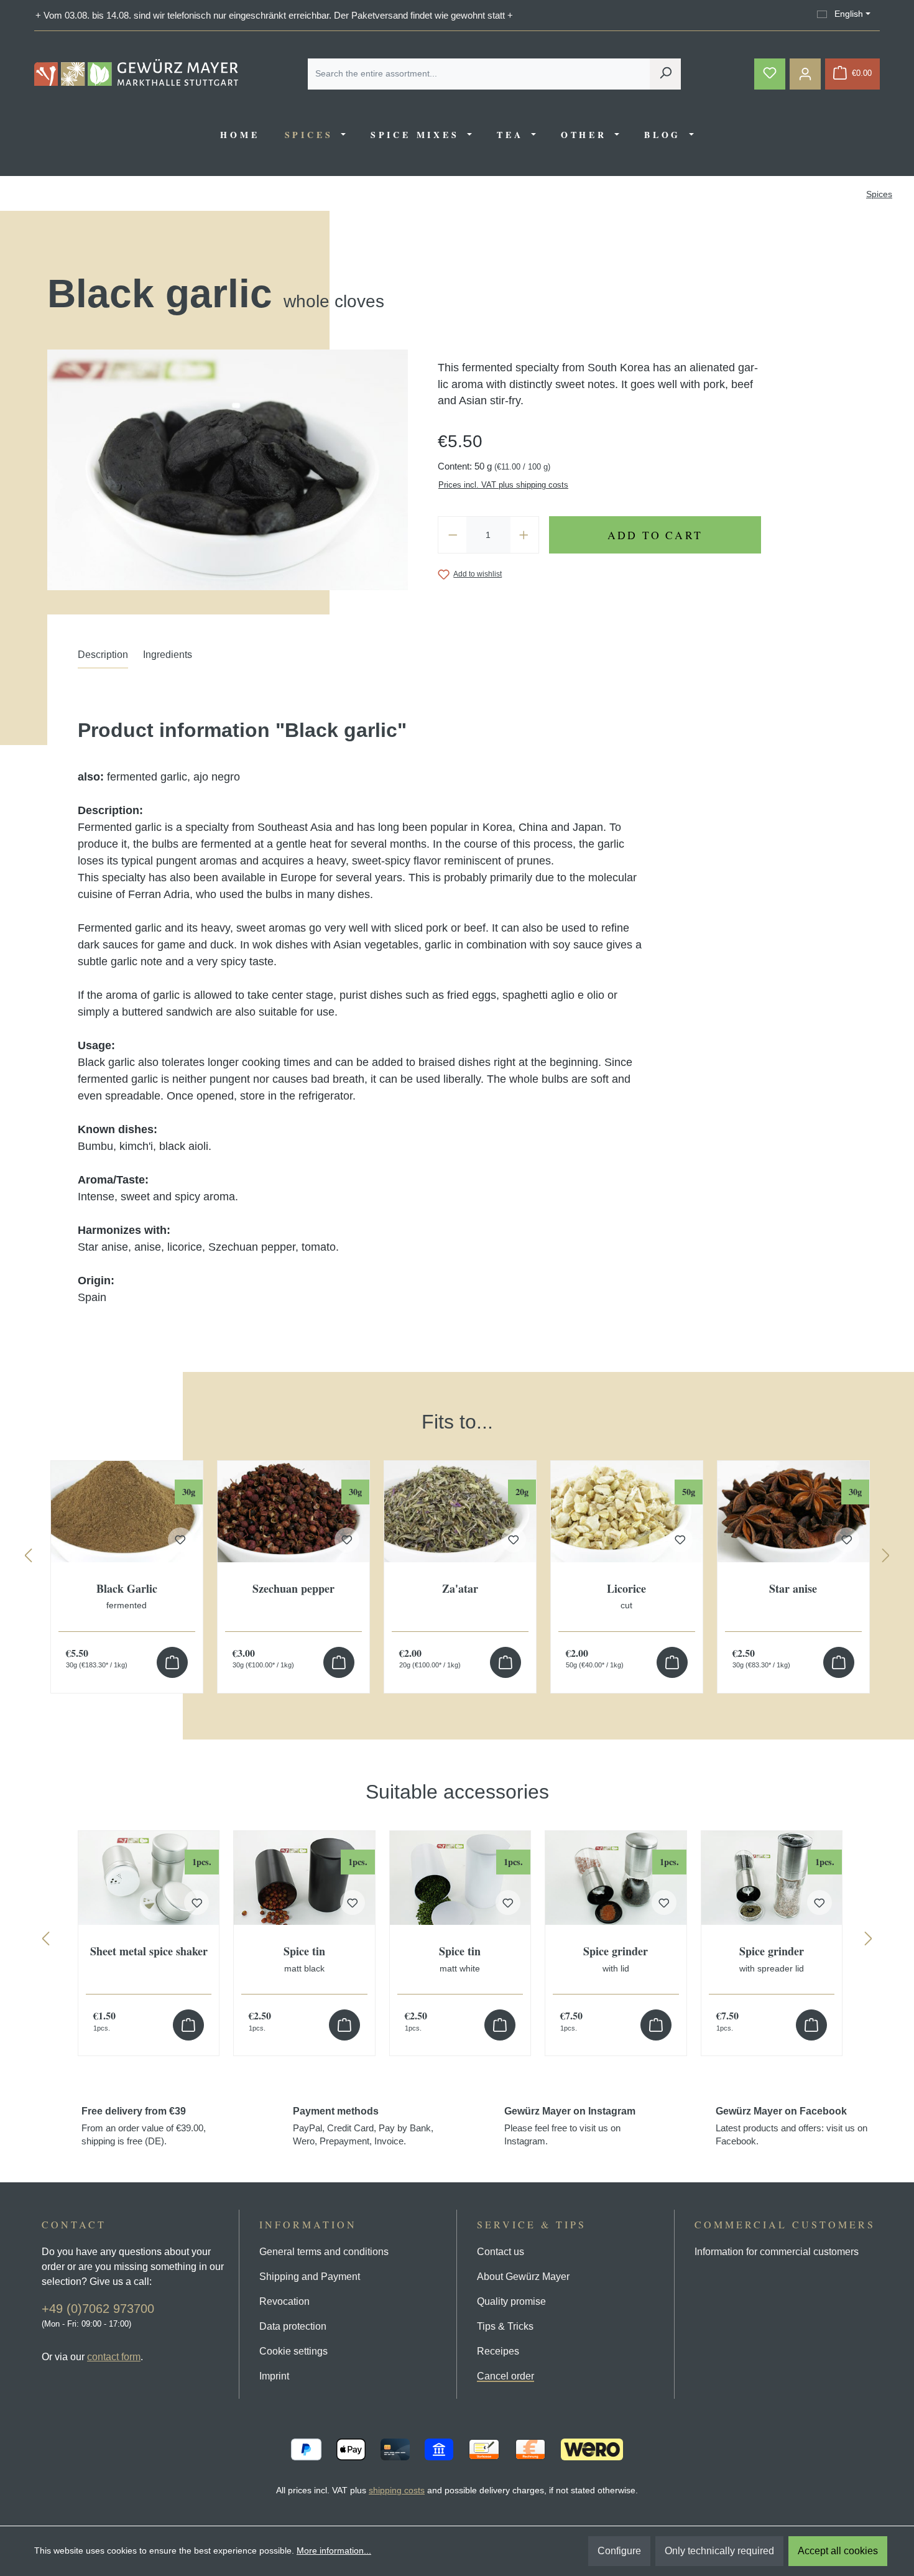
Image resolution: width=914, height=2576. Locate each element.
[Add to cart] (172, 1662)
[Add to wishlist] (196, 1902)
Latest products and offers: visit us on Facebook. (792, 2126)
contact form (114, 2357)
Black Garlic (127, 1596)
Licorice (626, 1596)
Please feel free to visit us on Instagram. (570, 2126)
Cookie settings (293, 2351)
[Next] (886, 1558)
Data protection (293, 2326)
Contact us (501, 2252)
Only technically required (719, 2551)
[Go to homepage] (136, 72)
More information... (334, 2551)
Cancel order (505, 2376)
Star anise (793, 1589)
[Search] (665, 74)
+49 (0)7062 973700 (98, 2309)
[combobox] (479, 74)
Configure (619, 2551)
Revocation (284, 2301)
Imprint (274, 2376)
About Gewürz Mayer (523, 2277)
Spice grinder (616, 1959)
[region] (457, 1538)
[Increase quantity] (524, 535)
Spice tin (304, 1959)
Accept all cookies (838, 2551)
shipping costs (397, 2490)
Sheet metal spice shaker (149, 1952)
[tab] (103, 658)
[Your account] (805, 74)
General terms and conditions (324, 2252)
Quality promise (511, 2301)
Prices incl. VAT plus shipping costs (503, 485)
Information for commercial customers (777, 2252)
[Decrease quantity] (453, 535)
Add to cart (655, 535)
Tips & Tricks (505, 2326)
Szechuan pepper (293, 1589)
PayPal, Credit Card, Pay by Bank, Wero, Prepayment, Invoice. (363, 2126)
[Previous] (28, 1558)
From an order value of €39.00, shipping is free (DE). (144, 2126)
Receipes (498, 2351)
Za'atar (460, 1589)
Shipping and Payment (310, 2277)
